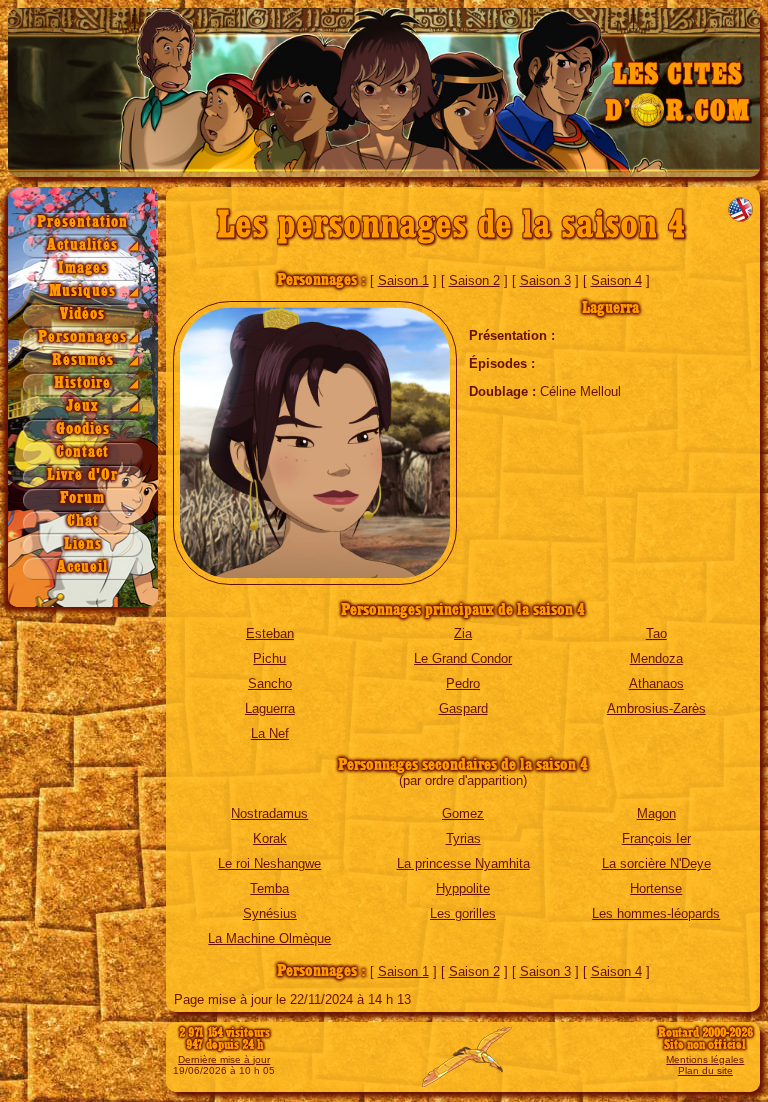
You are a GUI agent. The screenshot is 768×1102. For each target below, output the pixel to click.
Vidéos (82, 314)
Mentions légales (705, 1059)
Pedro (463, 683)
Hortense (656, 888)
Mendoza (656, 658)
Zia (463, 633)
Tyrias (463, 838)
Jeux (82, 406)
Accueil (82, 567)
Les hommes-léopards (656, 913)
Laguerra (270, 708)
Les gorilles (463, 913)
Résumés (83, 360)
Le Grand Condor (463, 658)
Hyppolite (463, 888)
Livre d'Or (82, 475)
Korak (270, 838)
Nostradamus (269, 813)
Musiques (82, 291)
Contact (82, 452)
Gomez (463, 813)
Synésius (270, 913)
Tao (656, 633)
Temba (269, 888)
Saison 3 (545, 280)
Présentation (82, 222)
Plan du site (705, 1070)
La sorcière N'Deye (656, 863)
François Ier (656, 838)
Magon (656, 813)
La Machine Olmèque (269, 938)
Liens (83, 544)
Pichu (269, 658)
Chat (83, 521)
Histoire (82, 383)
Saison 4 (616, 280)
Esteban (270, 633)
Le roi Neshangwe (269, 863)
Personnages (82, 337)
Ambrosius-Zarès (656, 708)
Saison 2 (474, 280)
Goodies (83, 429)
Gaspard (463, 708)
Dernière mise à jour (224, 1059)
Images (83, 268)
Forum (82, 498)
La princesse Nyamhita (463, 863)
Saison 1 (403, 280)
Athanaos (656, 683)
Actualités (82, 245)
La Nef (270, 733)
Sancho (270, 683)
